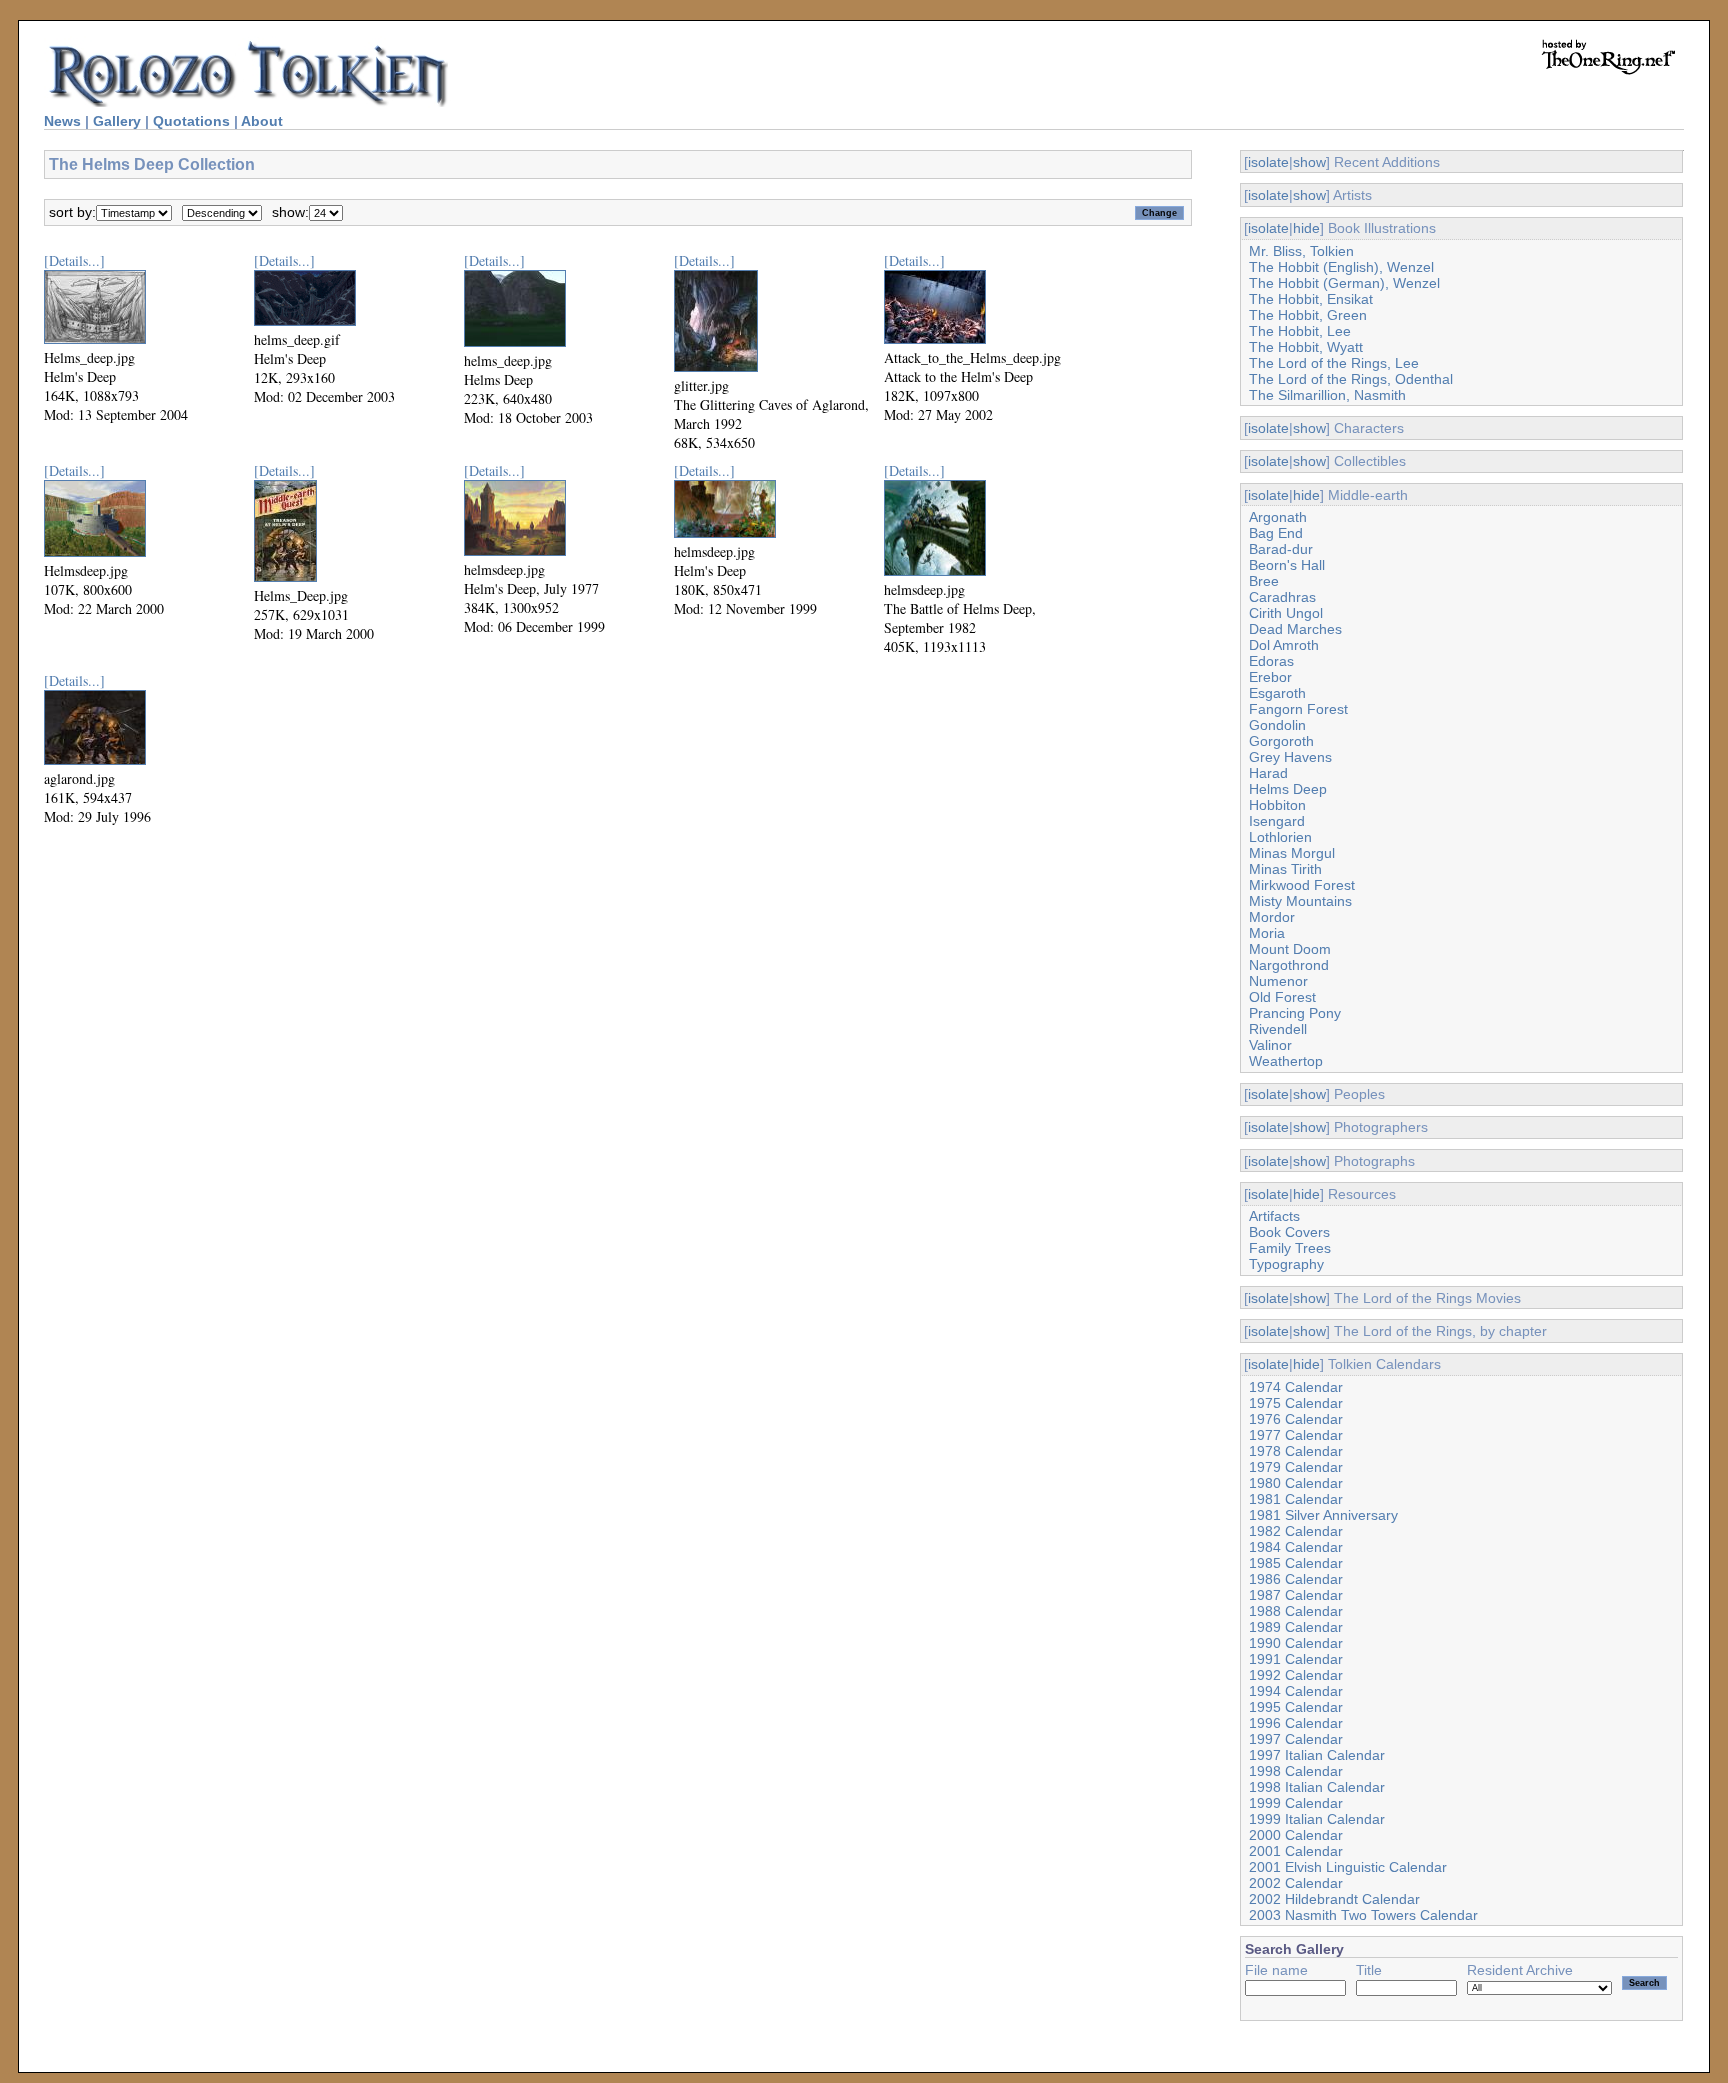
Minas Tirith (1285, 869)
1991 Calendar (1296, 1659)
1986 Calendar (1296, 1579)
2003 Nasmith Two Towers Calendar (1363, 1915)
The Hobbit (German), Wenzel (1344, 283)
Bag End (1276, 533)
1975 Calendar (1296, 1403)
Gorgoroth (1281, 741)
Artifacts (1274, 1216)
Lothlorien (1280, 837)
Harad (1268, 773)
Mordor (1272, 917)
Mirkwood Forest (1302, 885)
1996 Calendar (1296, 1723)
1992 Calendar (1296, 1675)
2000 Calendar (1296, 1835)
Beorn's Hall (1287, 565)
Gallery (117, 121)
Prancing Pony (1295, 1013)
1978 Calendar (1296, 1451)
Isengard (1277, 821)
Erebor (1270, 677)
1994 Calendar (1296, 1691)
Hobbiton (1277, 805)
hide (1306, 228)
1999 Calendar (1296, 1803)
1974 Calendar (1296, 1387)
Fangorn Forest (1298, 709)
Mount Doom (1290, 949)
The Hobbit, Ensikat (1311, 299)
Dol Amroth (1284, 645)
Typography (1286, 1264)
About (262, 121)
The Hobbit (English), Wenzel (1341, 267)
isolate (1268, 162)
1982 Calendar (1296, 1531)
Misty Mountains (1300, 901)
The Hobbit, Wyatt (1306, 347)
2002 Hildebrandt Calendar (1334, 1899)
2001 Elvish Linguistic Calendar (1348, 1867)
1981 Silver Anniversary (1323, 1515)
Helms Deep (1288, 789)
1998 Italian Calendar (1317, 1787)
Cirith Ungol (1286, 613)
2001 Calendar (1296, 1851)
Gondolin (1277, 725)
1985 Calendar (1296, 1563)
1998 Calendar (1296, 1771)
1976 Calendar (1296, 1419)
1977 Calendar (1296, 1435)
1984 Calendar (1296, 1547)
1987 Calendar (1296, 1595)
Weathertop (1286, 1061)
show (1309, 162)
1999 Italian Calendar (1317, 1819)
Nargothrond (1289, 965)
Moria (1267, 933)
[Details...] (74, 260)
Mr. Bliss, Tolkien (1301, 251)
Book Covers (1289, 1232)
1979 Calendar (1296, 1467)
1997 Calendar (1296, 1739)
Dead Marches (1295, 629)
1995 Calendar (1296, 1707)
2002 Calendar (1296, 1883)
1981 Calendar (1296, 1499)
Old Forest (1282, 997)
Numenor (1278, 981)
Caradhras (1282, 597)
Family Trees (1290, 1248)
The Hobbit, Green (1308, 315)
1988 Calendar (1296, 1611)
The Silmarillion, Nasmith (1327, 395)
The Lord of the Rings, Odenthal (1351, 379)
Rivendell (1278, 1029)
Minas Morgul (1292, 853)
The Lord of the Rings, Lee (1334, 363)
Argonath (1278, 517)
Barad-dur (1281, 549)
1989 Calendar (1296, 1627)
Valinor (1270, 1045)
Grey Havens (1290, 757)
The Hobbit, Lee (1300, 331)
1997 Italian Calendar (1317, 1755)
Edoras (1271, 661)
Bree (1264, 581)
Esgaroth (1277, 693)
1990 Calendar (1296, 1643)
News (62, 121)
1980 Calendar (1296, 1483)
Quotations (191, 121)
